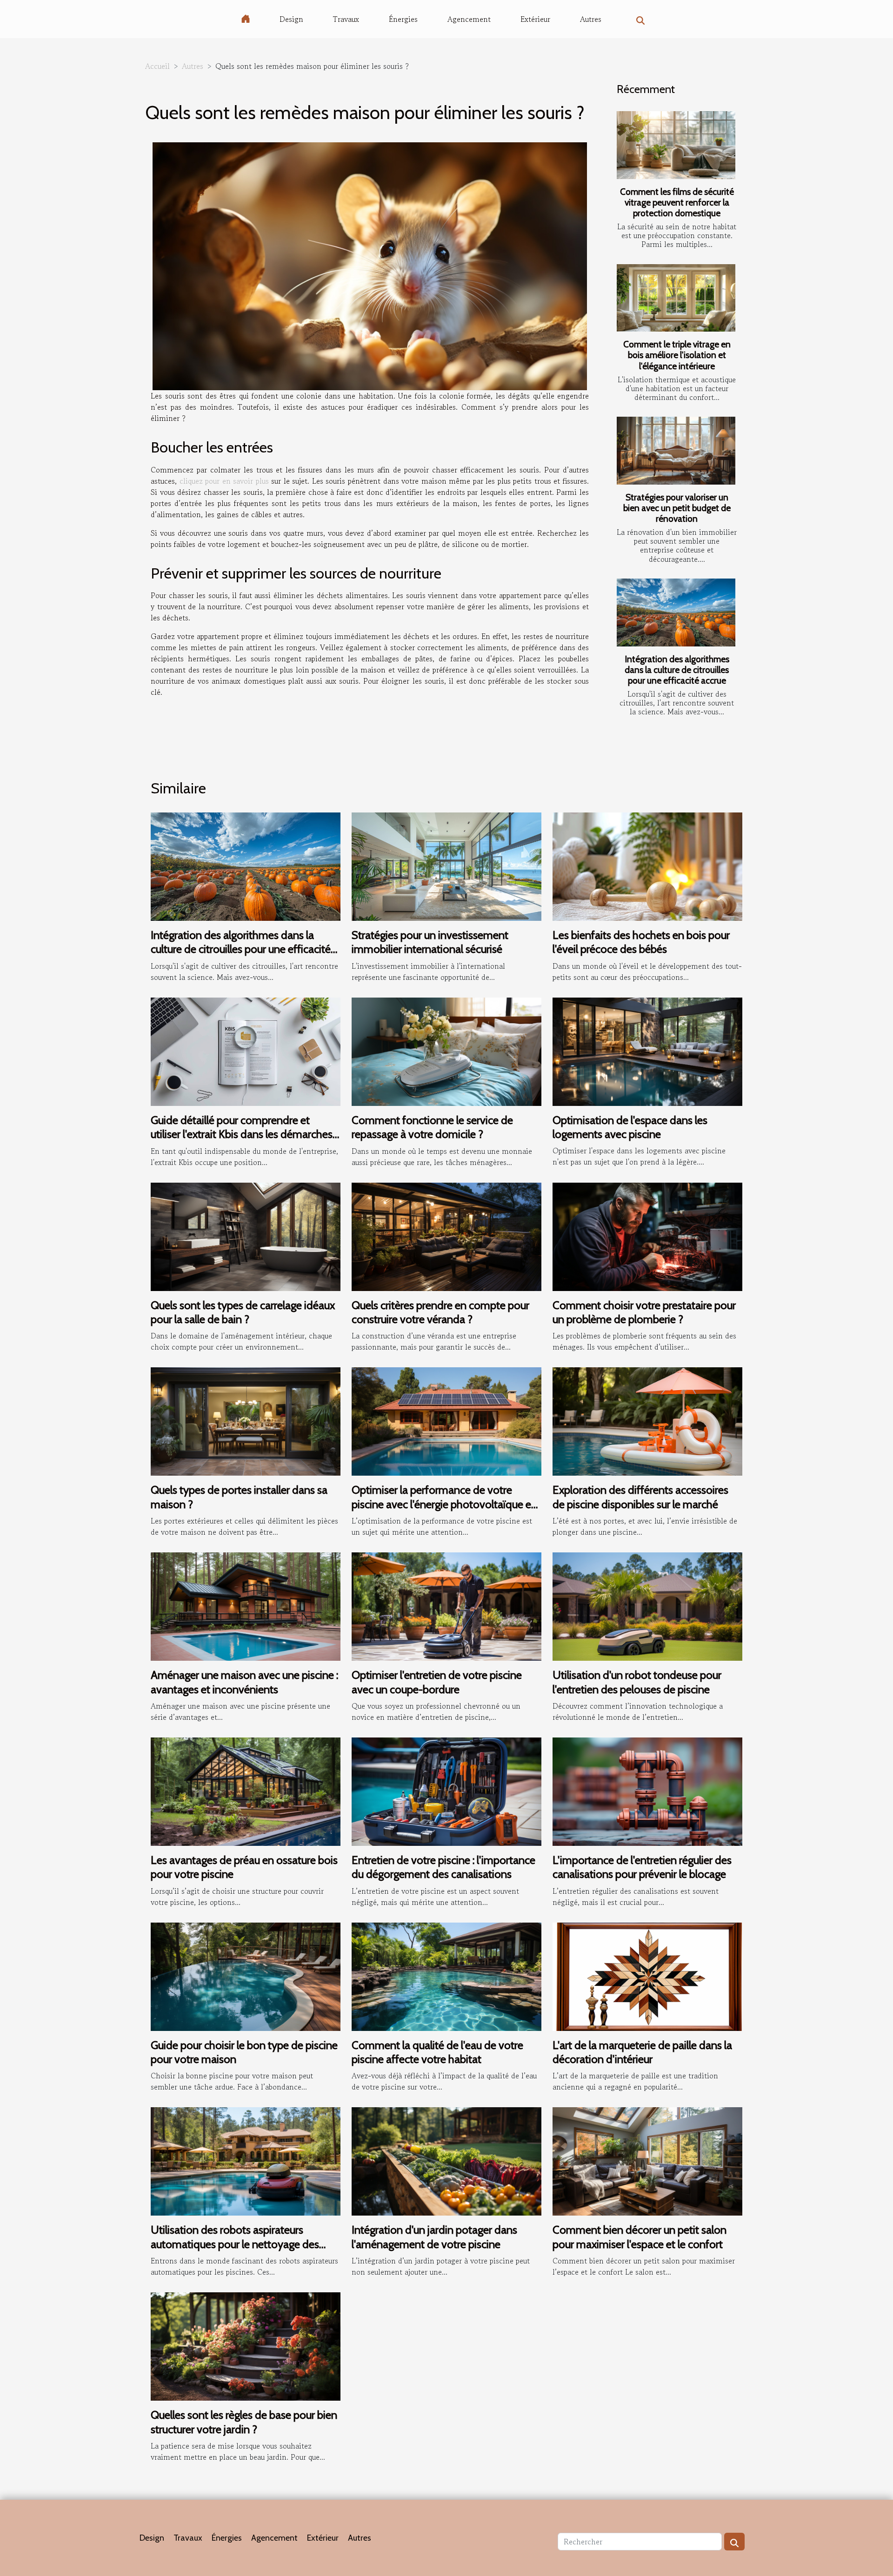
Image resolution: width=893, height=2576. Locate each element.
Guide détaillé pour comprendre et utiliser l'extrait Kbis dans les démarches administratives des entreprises (242, 1134)
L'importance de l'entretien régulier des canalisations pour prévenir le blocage (642, 1867)
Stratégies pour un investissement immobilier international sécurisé (430, 942)
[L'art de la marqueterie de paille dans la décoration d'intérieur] (647, 1975)
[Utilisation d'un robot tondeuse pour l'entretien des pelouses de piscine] (647, 1605)
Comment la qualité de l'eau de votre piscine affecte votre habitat (437, 2052)
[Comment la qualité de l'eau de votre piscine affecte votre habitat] (446, 1975)
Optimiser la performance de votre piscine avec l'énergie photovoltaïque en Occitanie (444, 1504)
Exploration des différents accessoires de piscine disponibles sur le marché (640, 1497)
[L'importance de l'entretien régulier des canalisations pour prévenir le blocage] (647, 1791)
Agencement (469, 19)
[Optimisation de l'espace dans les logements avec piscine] (647, 1051)
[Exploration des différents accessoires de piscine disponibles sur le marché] (647, 1420)
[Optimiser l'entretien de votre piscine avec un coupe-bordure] (446, 1605)
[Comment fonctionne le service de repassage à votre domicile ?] (446, 1051)
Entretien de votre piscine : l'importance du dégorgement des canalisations (443, 1867)
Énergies (403, 19)
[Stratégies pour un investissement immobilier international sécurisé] (446, 865)
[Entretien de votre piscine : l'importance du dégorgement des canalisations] (446, 1791)
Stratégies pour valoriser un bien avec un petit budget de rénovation (677, 508)
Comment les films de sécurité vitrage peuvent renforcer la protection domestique (677, 202)
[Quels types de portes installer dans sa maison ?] (246, 1420)
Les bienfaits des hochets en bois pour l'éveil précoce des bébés (641, 942)
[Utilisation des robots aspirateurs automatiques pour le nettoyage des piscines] (246, 2160)
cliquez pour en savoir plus (224, 481)
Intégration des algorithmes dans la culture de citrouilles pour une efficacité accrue (677, 670)
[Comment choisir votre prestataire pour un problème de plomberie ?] (647, 1235)
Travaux (346, 19)
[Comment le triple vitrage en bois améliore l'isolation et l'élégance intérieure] (676, 298)
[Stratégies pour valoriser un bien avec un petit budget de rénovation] (676, 451)
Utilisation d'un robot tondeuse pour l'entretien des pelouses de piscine (637, 1682)
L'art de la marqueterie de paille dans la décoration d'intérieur (642, 2052)
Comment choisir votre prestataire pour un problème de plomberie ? (644, 1312)
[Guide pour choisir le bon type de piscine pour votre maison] (246, 1975)
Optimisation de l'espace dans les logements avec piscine (630, 1127)
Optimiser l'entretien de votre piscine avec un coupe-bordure (437, 1682)
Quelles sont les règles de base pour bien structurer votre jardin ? (244, 2422)
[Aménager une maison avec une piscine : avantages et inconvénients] (246, 1605)
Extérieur (535, 19)
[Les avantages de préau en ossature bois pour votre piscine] (246, 1791)
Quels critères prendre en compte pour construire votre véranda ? (440, 1312)
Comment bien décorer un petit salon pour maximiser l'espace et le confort (640, 2237)
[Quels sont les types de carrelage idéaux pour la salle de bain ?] (246, 1235)
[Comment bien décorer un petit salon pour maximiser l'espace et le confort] (647, 2160)
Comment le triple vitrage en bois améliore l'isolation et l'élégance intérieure (677, 355)
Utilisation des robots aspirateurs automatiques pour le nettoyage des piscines (235, 2244)
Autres (591, 19)
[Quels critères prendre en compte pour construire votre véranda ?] (446, 1235)
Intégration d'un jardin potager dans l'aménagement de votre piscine (434, 2237)
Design (291, 19)
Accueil (157, 66)
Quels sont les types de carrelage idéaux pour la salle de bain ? (243, 1312)
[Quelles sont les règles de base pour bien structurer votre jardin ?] (246, 2345)
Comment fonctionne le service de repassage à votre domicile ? (432, 1127)
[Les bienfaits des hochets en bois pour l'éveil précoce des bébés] (647, 865)
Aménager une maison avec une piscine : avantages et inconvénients (244, 1682)
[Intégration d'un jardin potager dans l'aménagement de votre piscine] (446, 2160)
